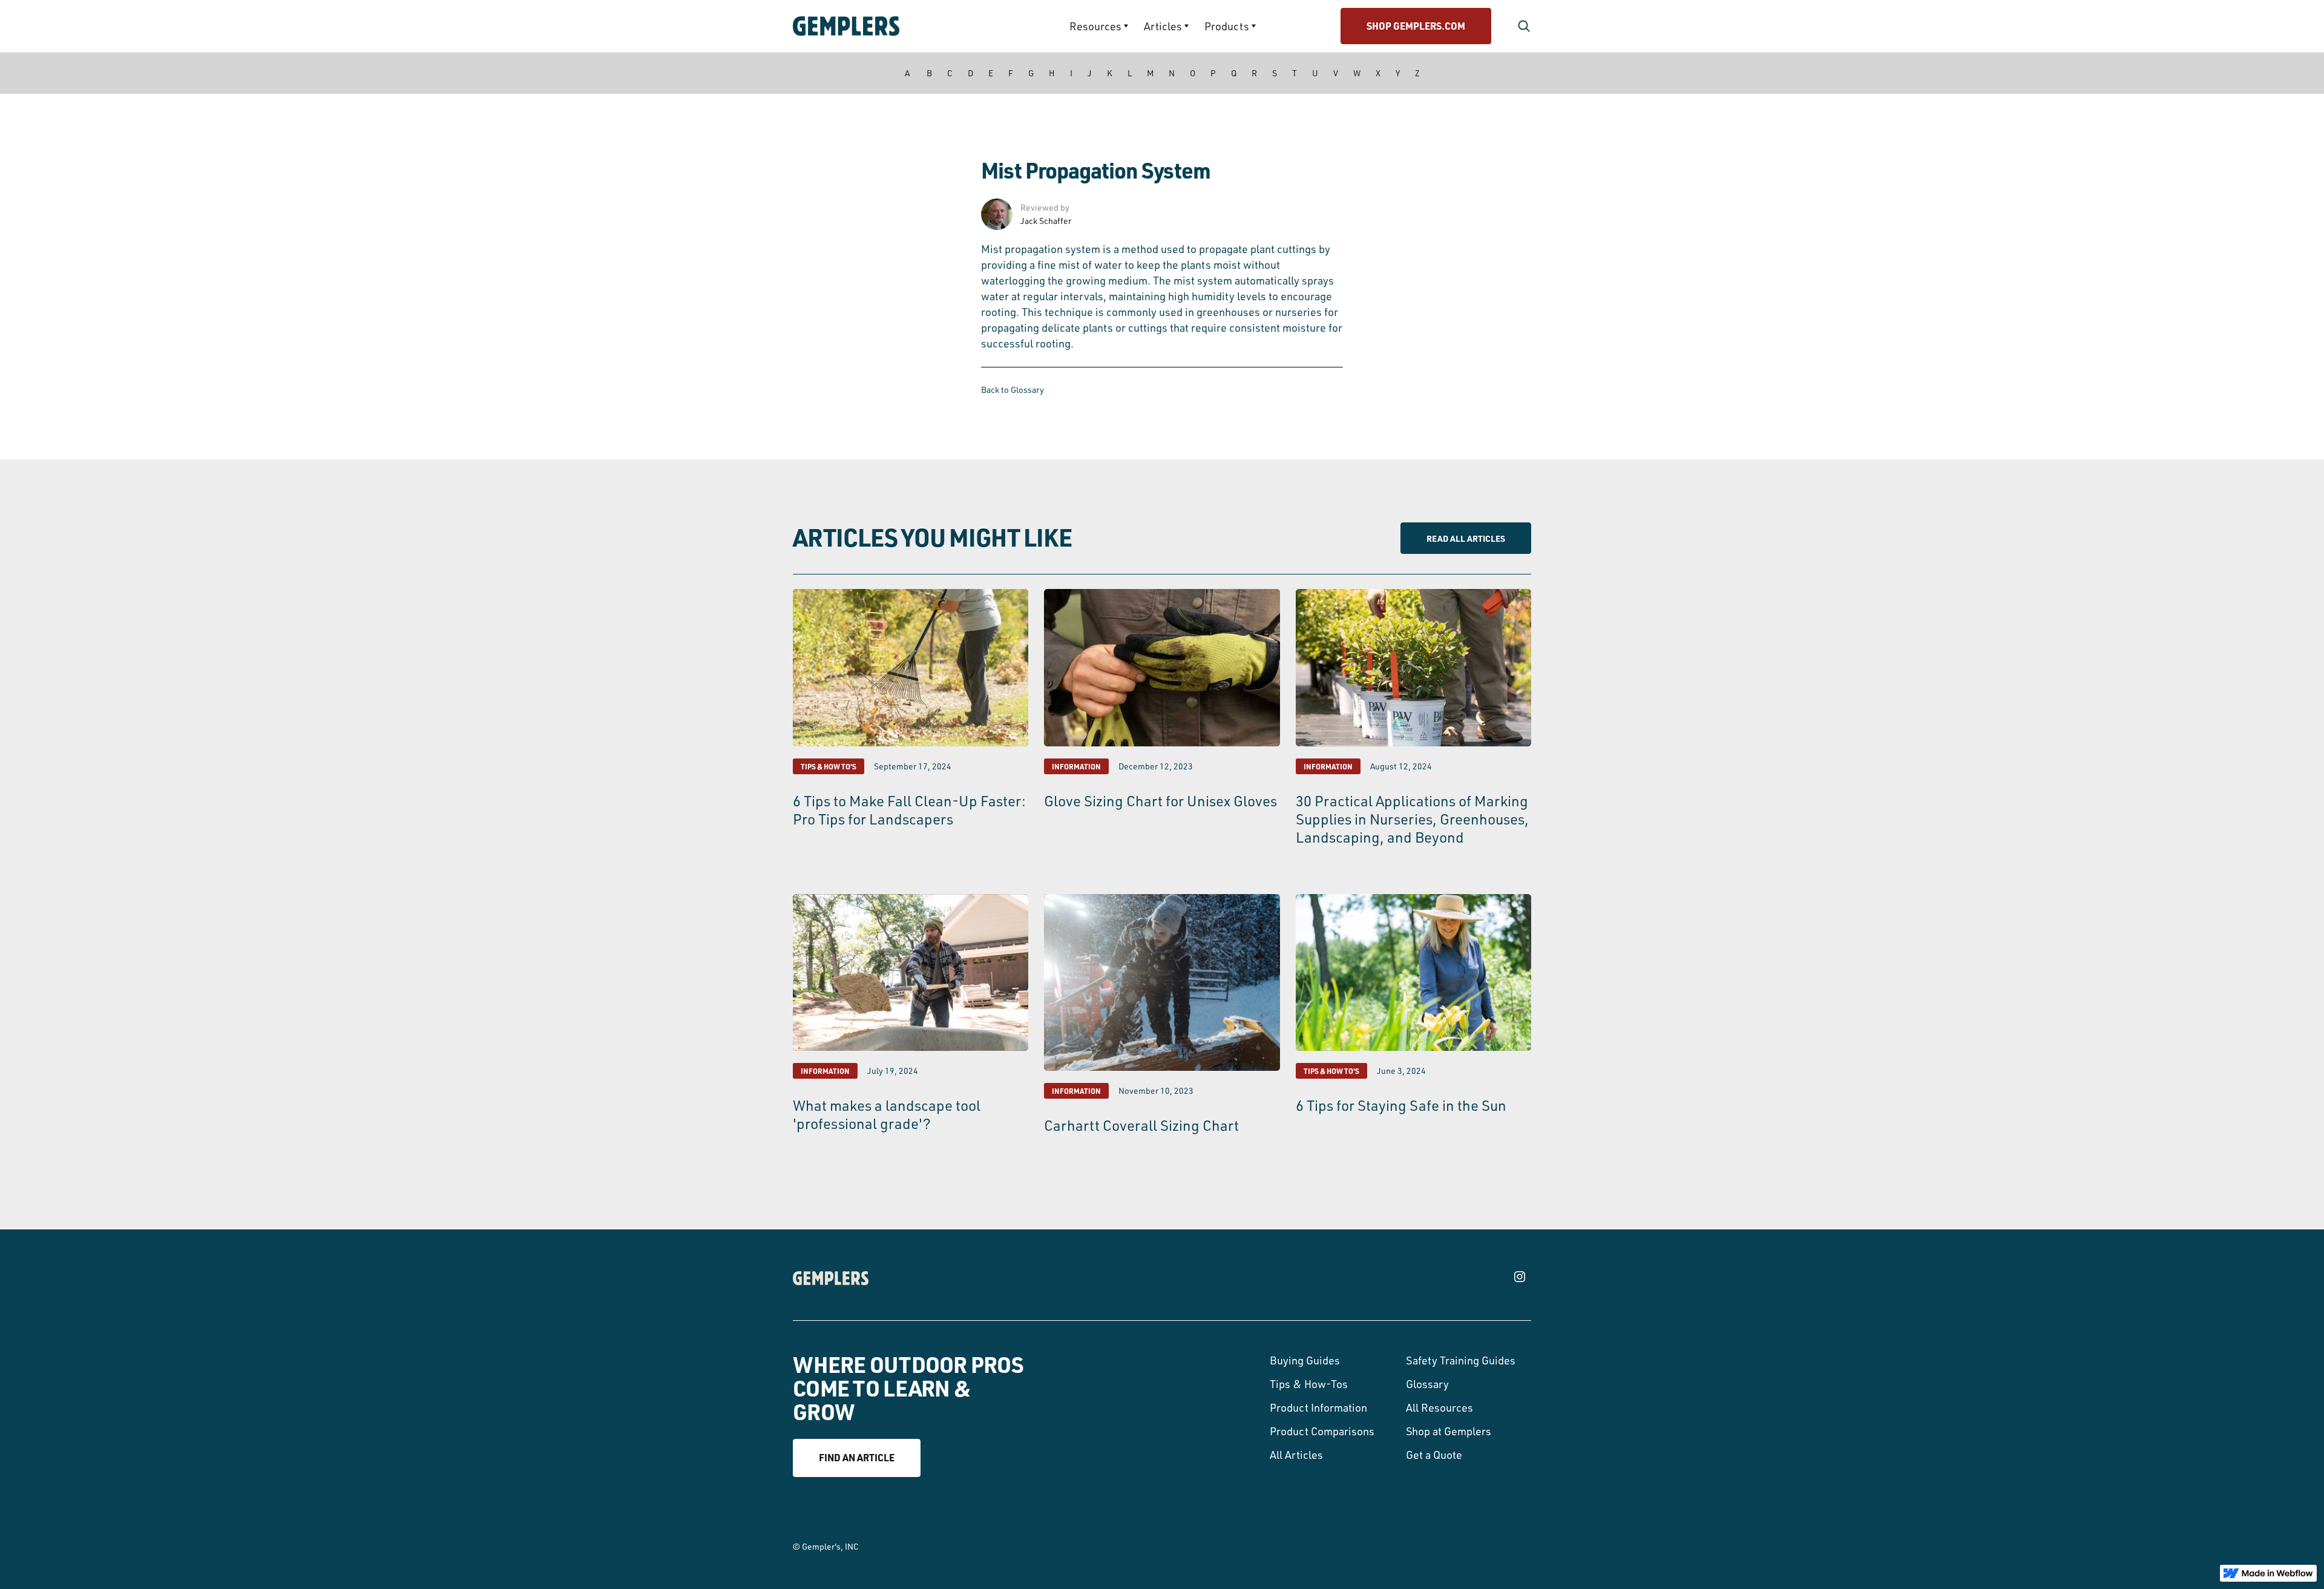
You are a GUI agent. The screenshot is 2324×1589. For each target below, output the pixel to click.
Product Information (1318, 1407)
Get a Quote (1434, 1455)
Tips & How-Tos (1309, 1384)
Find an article (857, 1457)
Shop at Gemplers (1449, 1431)
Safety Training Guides (1461, 1360)
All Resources (1439, 1407)
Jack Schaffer (1046, 221)
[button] (1099, 26)
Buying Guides (1305, 1360)
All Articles (1296, 1455)
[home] (881, 26)
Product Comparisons (1322, 1431)
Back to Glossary (1013, 390)
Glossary (1427, 1384)
